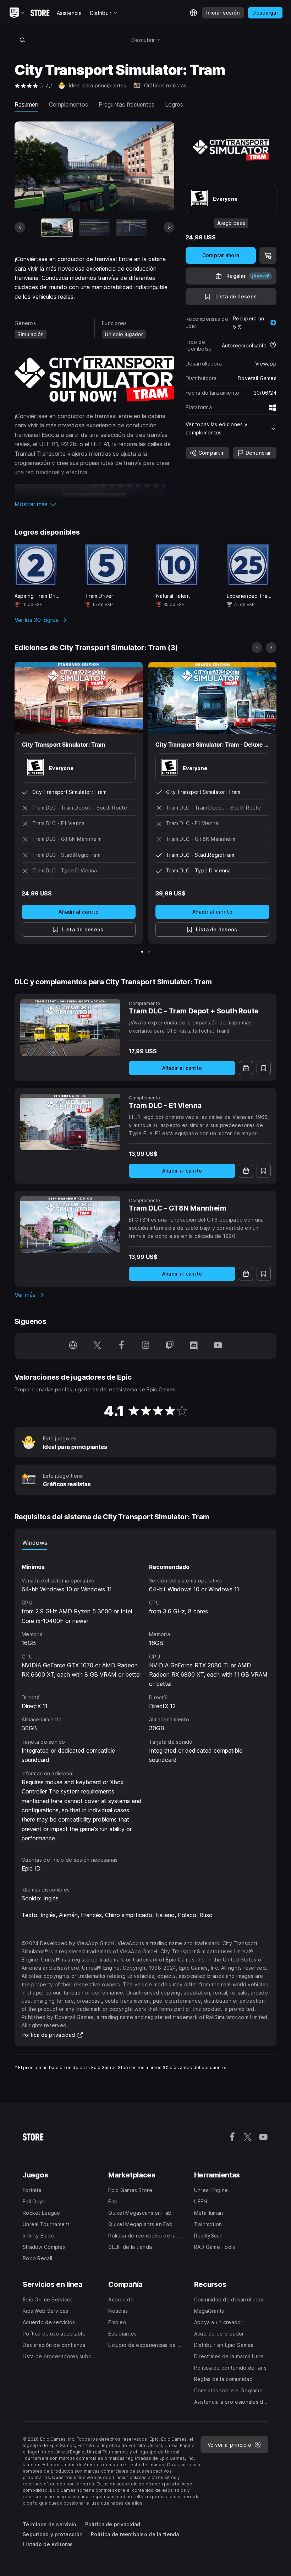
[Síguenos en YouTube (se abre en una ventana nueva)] (218, 1346)
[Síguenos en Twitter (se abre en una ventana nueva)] (97, 1346)
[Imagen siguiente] (169, 227)
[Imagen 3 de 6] (132, 228)
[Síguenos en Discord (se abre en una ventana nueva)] (194, 1346)
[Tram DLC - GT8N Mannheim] (70, 1225)
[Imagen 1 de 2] (142, 952)
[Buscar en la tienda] (22, 40)
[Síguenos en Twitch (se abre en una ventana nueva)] (170, 1346)
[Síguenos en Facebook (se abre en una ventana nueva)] (121, 1346)
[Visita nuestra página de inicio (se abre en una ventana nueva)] (73, 1346)
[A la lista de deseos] (264, 1068)
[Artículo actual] (57, 228)
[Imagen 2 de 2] (149, 952)
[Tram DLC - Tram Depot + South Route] (70, 1027)
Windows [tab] (35, 1543)
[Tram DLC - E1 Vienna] (70, 1122)
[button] (94, 504)
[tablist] (145, 1543)
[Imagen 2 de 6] (94, 228)
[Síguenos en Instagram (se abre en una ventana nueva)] (145, 1346)
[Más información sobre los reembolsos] (273, 345)
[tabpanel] (145, 1696)
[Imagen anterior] (20, 227)
